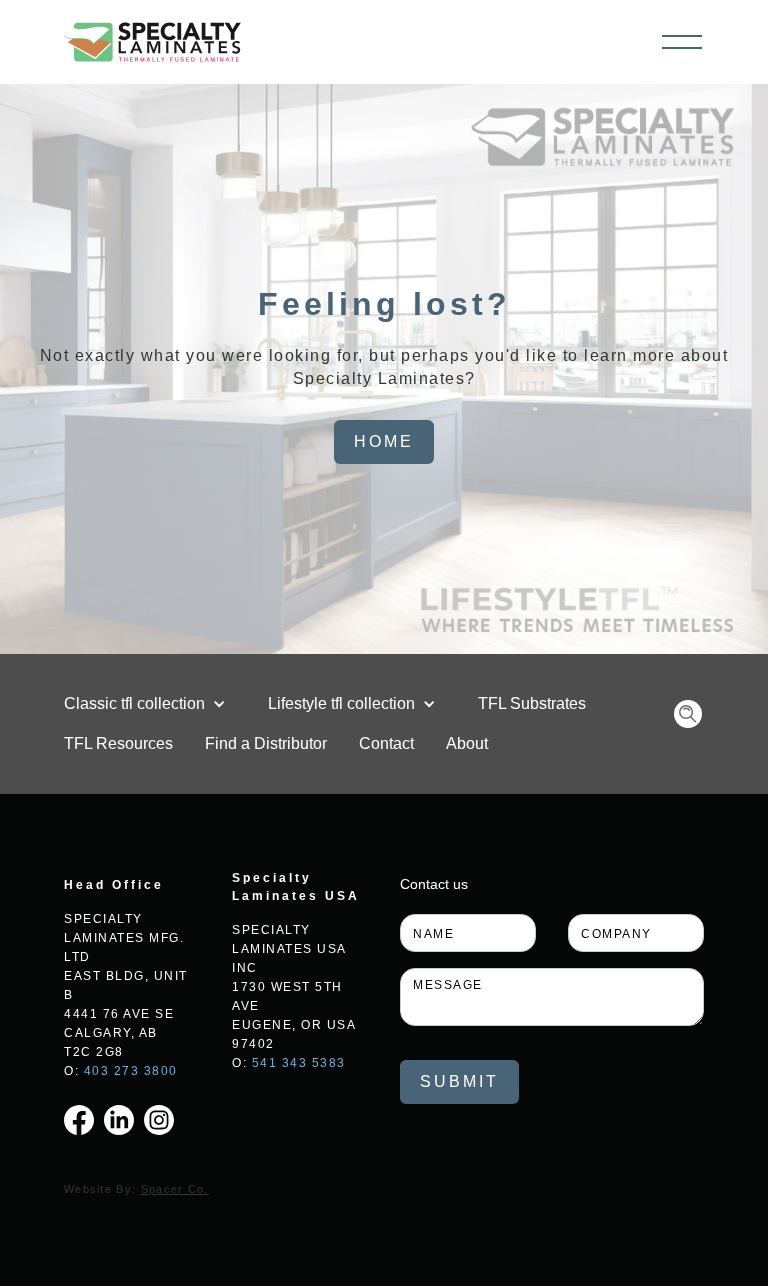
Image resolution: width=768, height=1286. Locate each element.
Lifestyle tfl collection (341, 703)
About (467, 743)
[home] (152, 42)
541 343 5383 (299, 1063)
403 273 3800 (131, 1071)
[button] (682, 42)
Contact (386, 743)
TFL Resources (118, 743)
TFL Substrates (532, 703)
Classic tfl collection (134, 703)
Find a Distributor (266, 743)
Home (384, 441)
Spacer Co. (175, 1189)
